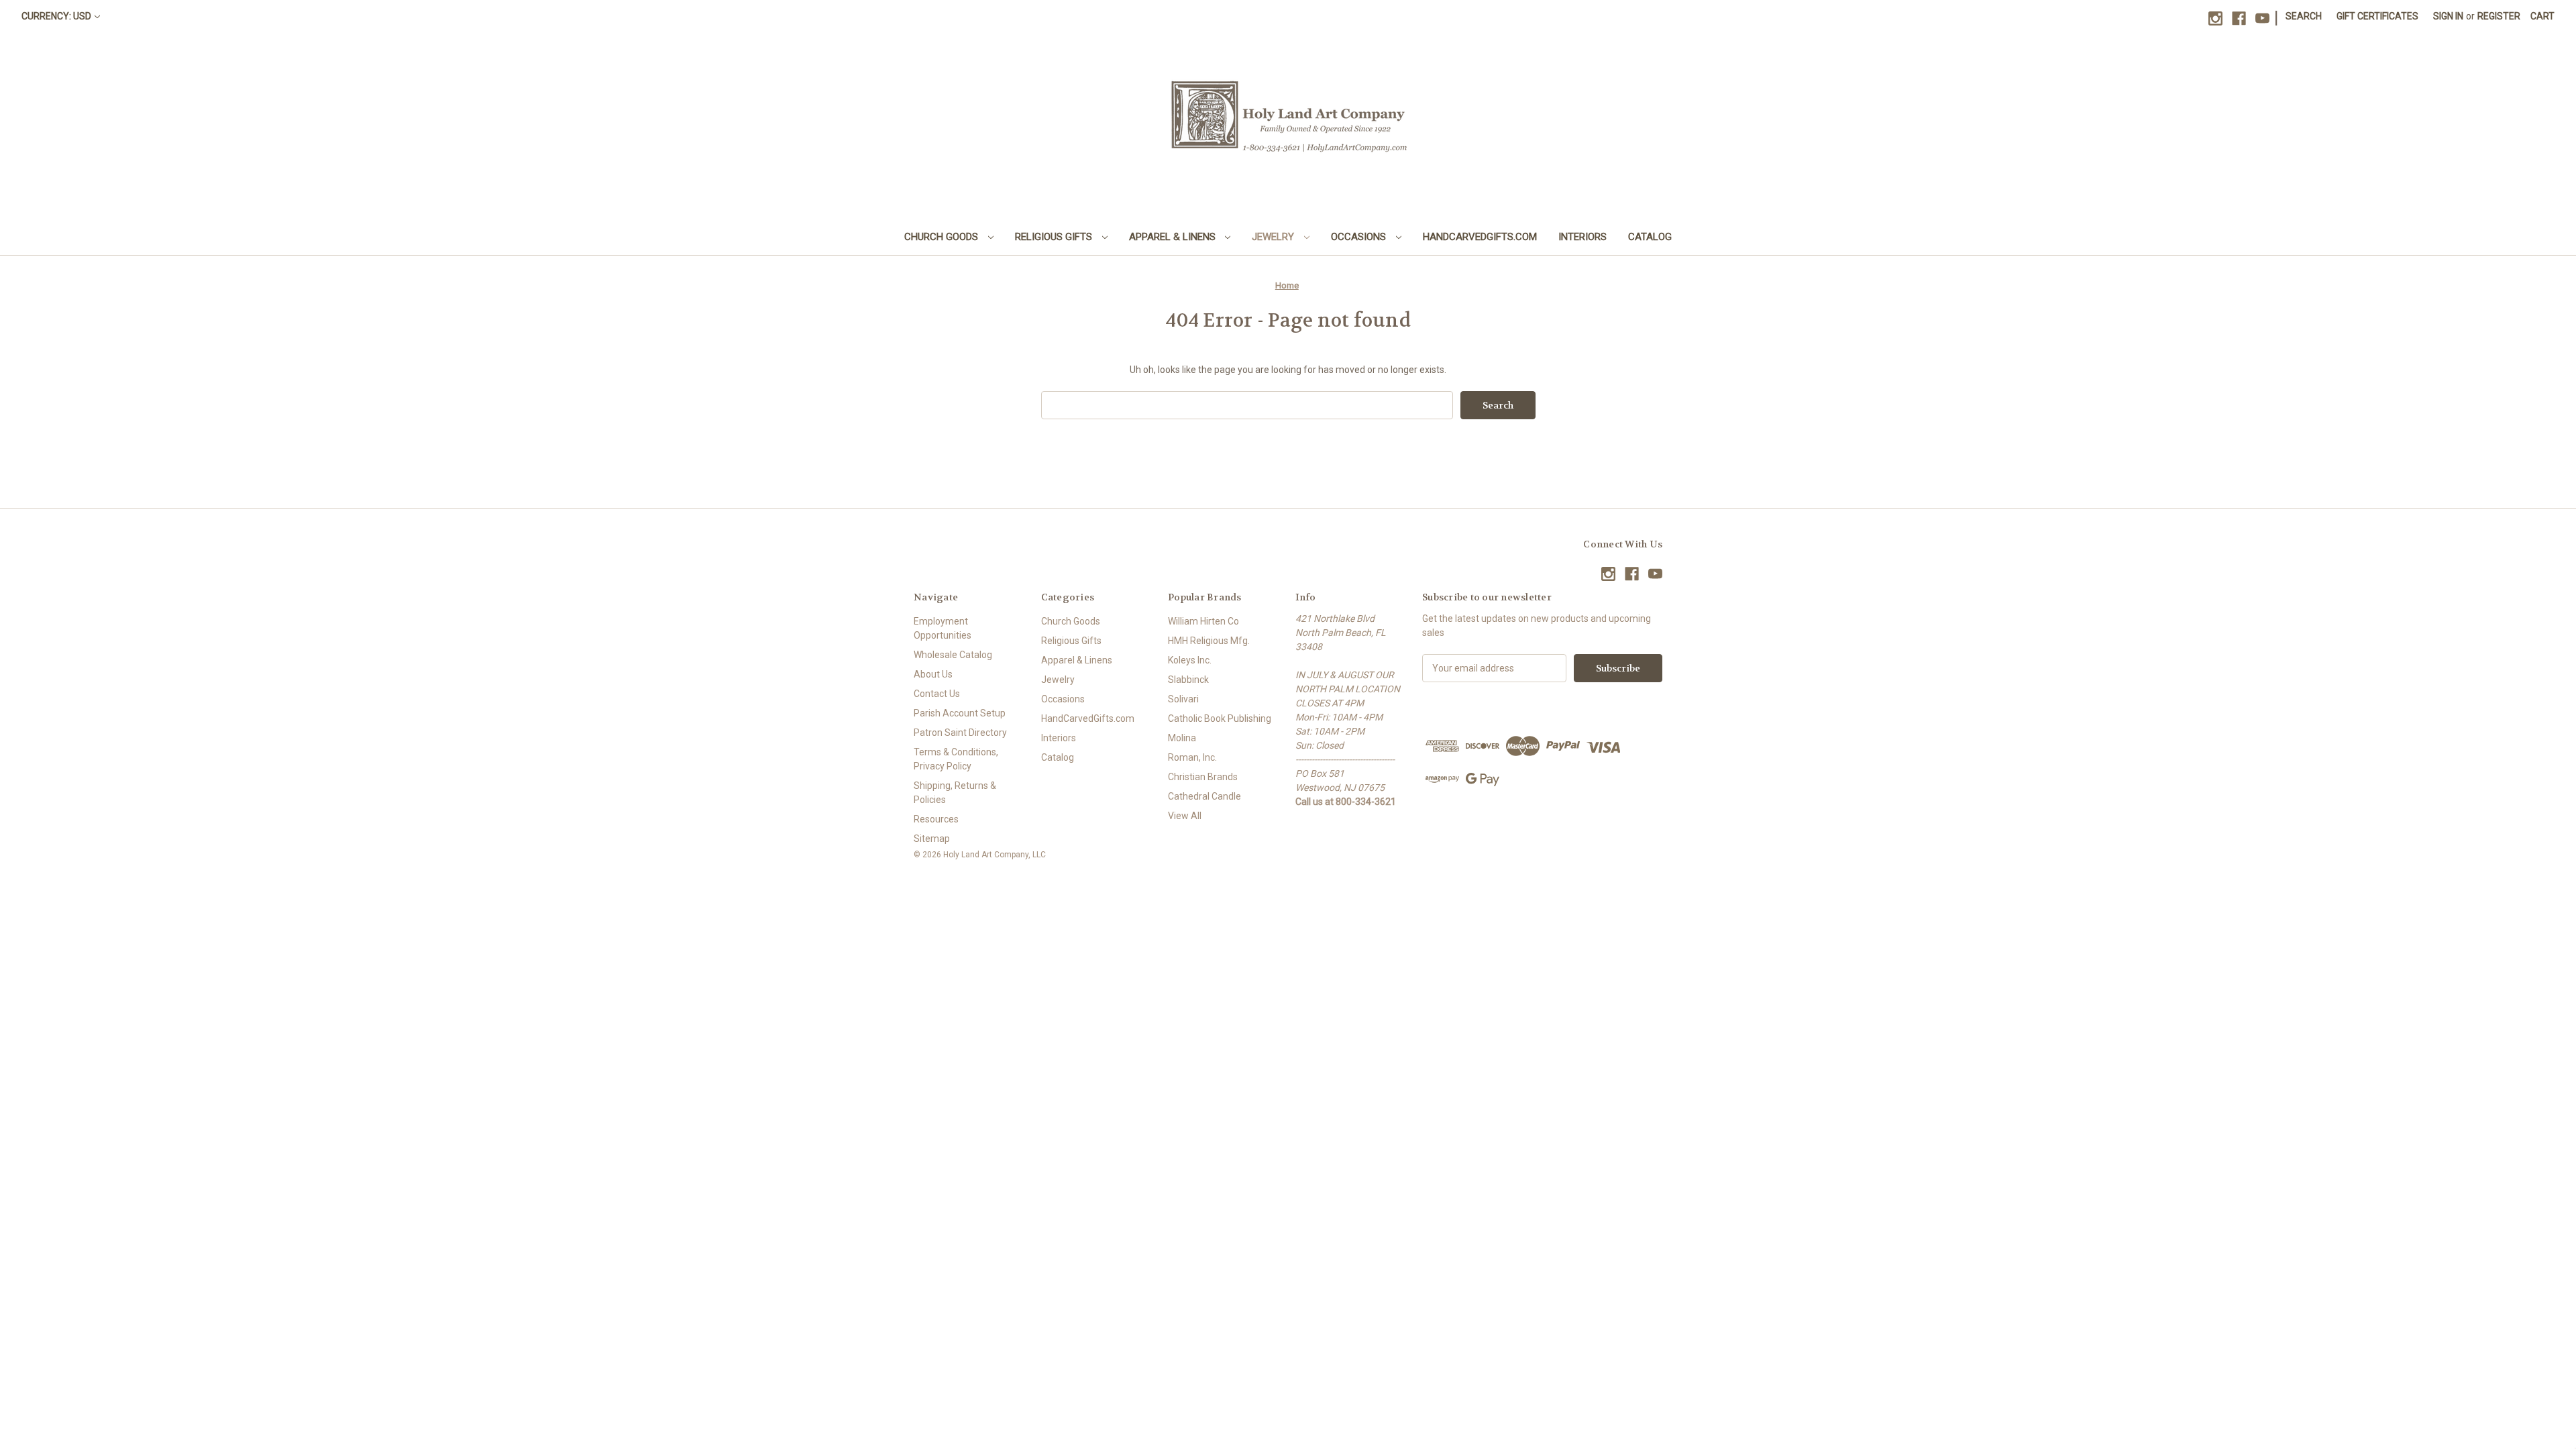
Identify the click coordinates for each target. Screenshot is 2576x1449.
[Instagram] (2215, 18)
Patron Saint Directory (960, 733)
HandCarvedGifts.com (1480, 237)
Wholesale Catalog (953, 655)
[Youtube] (2262, 18)
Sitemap (932, 839)
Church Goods (943, 237)
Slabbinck (1188, 680)
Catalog (1650, 237)
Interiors (1582, 237)
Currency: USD (56, 16)
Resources (936, 819)
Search (2304, 16)
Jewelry (1274, 237)
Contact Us (937, 694)
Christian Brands (1203, 777)
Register (2499, 16)
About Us (933, 674)
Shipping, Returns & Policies (955, 793)
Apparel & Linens (1174, 237)
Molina (1182, 738)
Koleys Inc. (1190, 660)
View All (1185, 816)
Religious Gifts (1055, 237)
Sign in (2448, 16)
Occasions (1360, 237)
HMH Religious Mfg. (1209, 641)
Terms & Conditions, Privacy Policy (956, 759)
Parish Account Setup (960, 713)
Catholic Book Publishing (1220, 718)
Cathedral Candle (1204, 796)
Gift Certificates (2377, 16)
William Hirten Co (1203, 621)
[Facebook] (2239, 18)
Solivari (1183, 699)
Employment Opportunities (943, 628)
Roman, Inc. (1192, 757)
